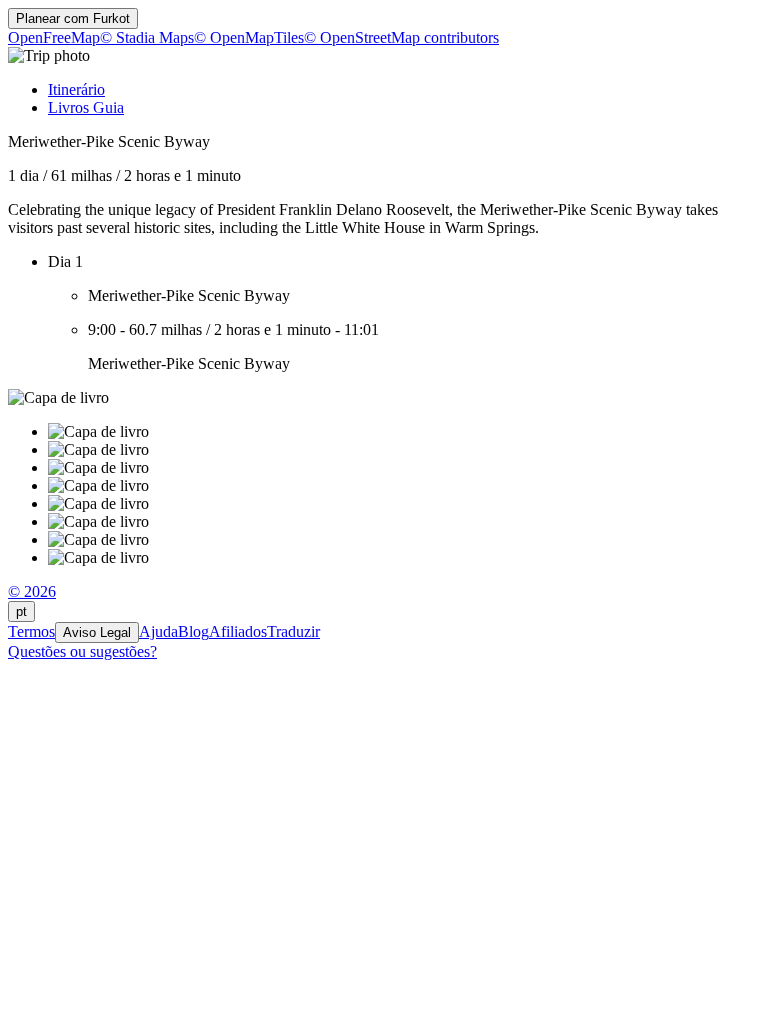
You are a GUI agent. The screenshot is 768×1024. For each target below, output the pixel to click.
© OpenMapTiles (249, 37)
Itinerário (76, 89)
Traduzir (293, 631)
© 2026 (32, 591)
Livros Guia (86, 107)
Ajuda (158, 631)
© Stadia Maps (147, 37)
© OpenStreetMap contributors (401, 37)
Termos (31, 631)
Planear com (73, 18)
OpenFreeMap (54, 37)
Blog (193, 631)
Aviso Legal (97, 632)
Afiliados (238, 631)
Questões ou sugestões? (82, 651)
